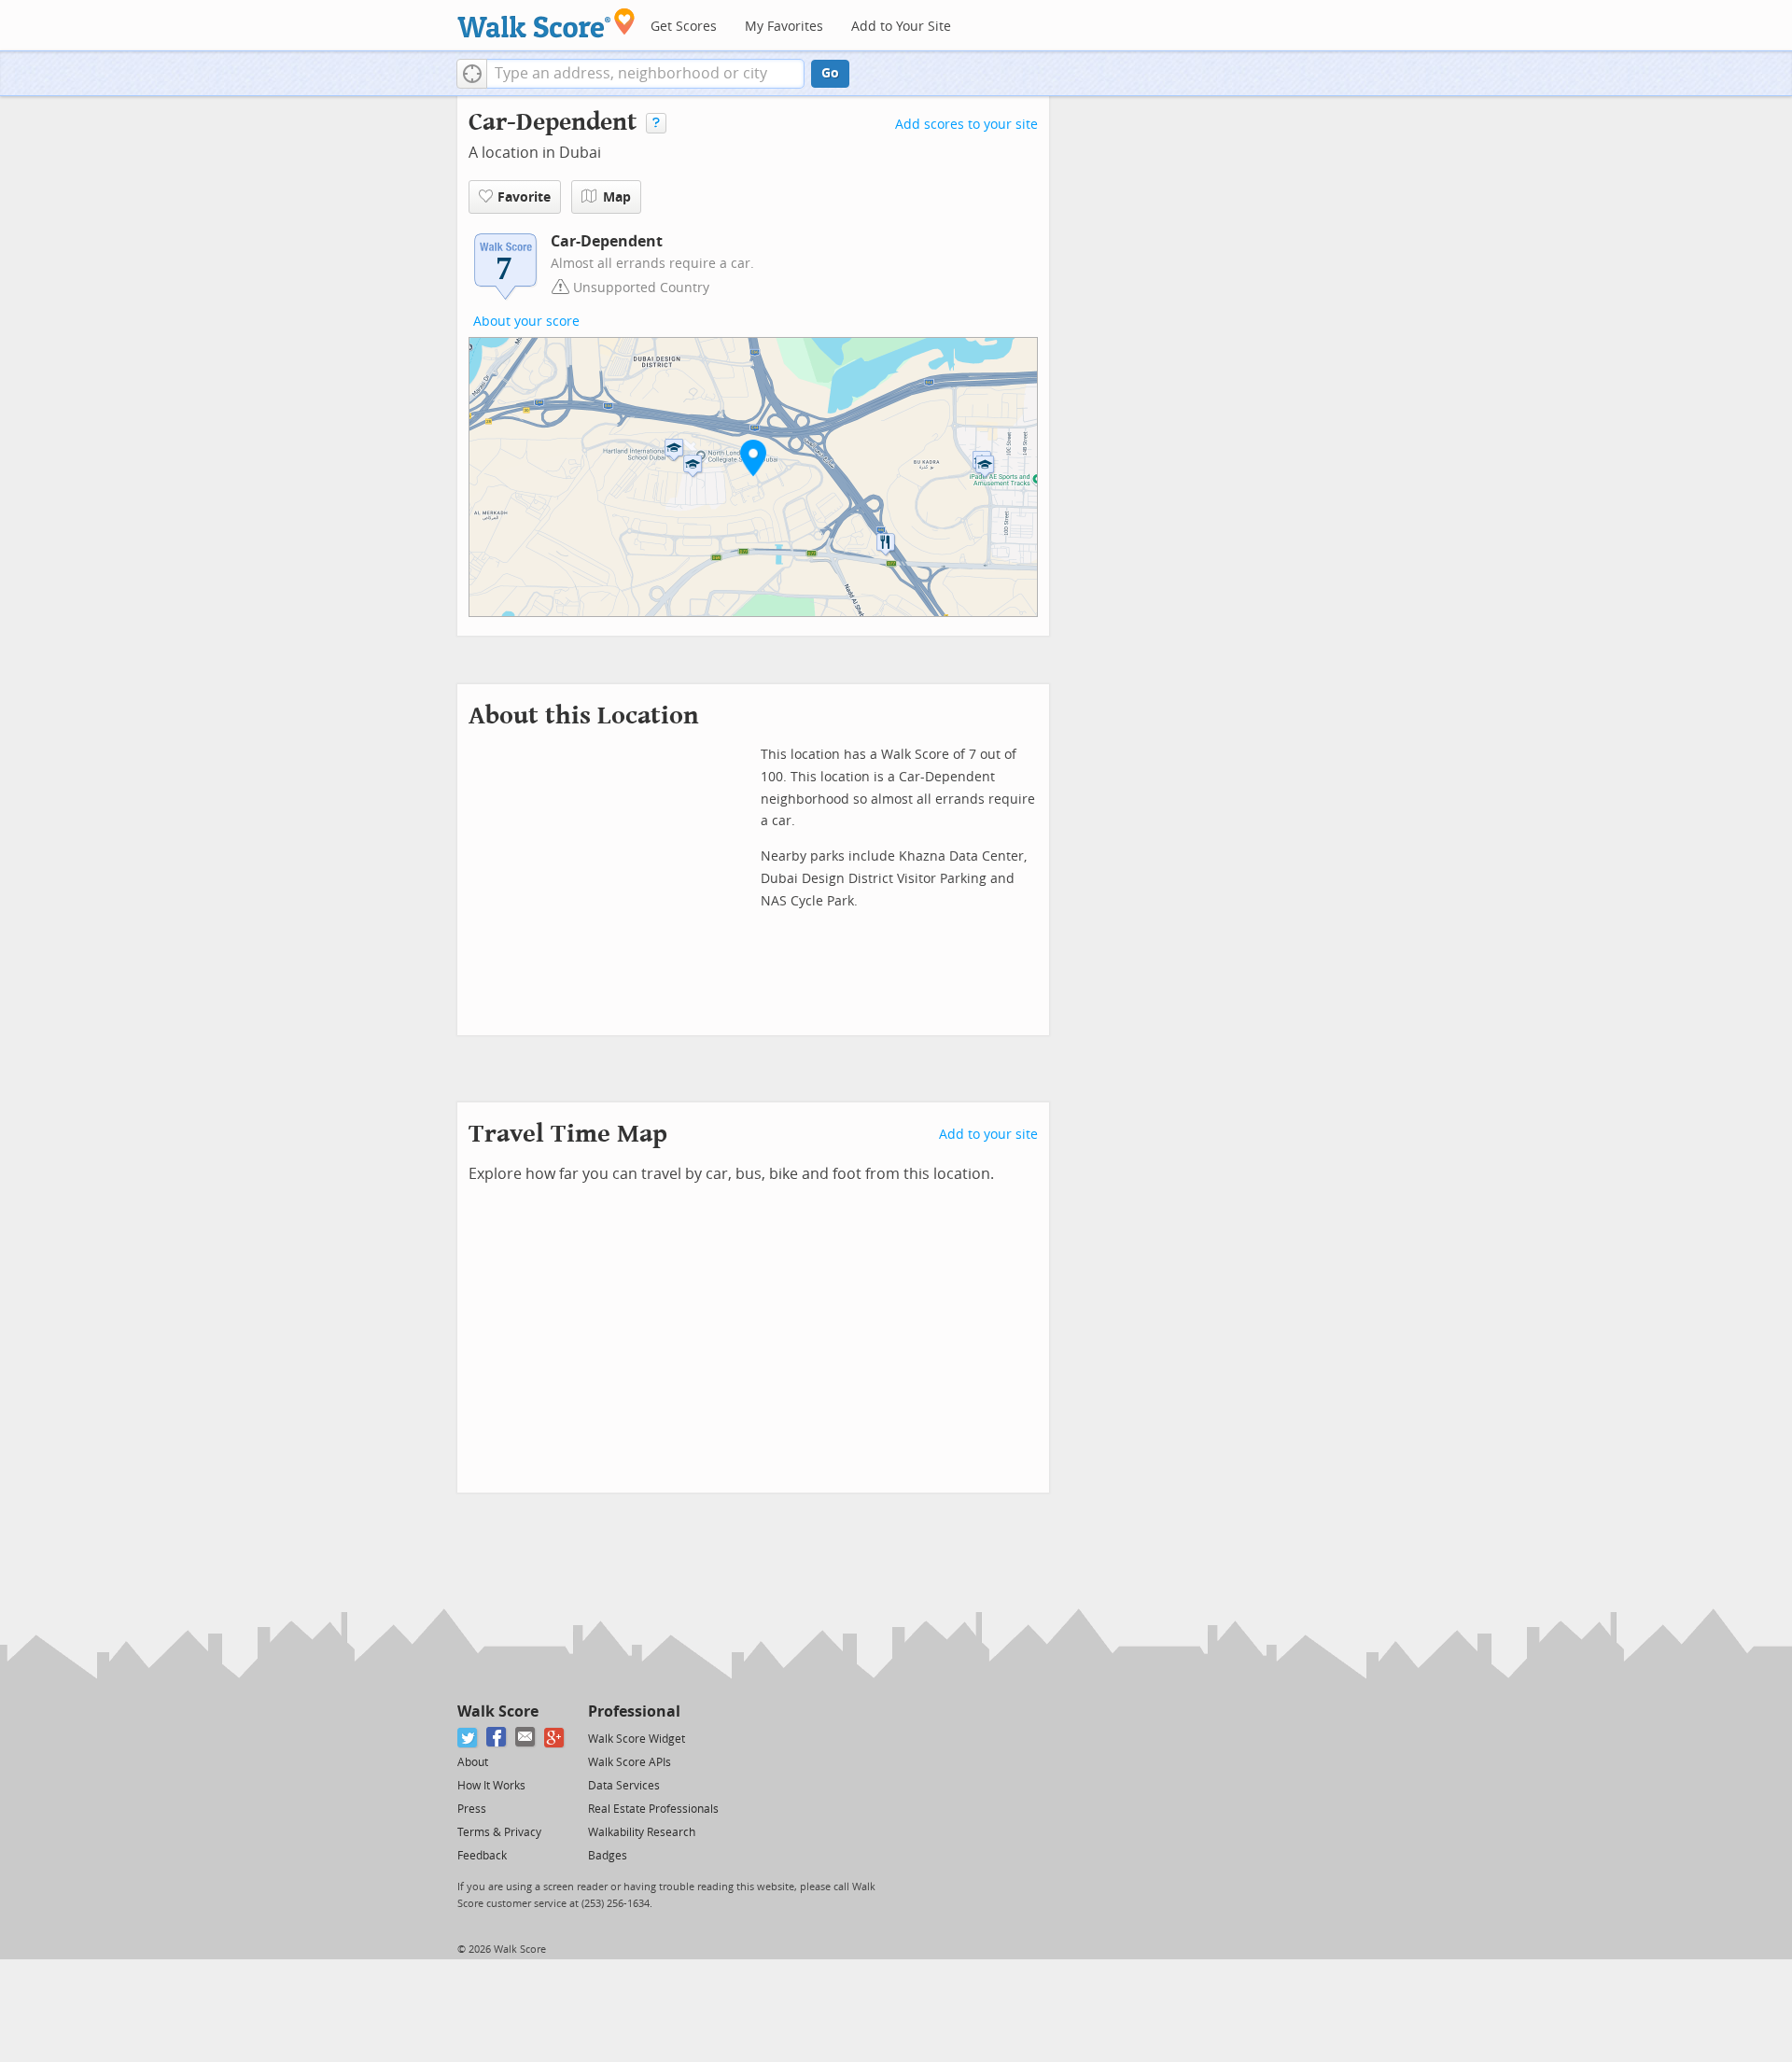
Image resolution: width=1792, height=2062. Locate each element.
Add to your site (988, 1135)
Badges (608, 1856)
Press (472, 1809)
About (473, 1762)
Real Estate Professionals (653, 1809)
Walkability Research (642, 1832)
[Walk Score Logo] (546, 23)
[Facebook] (497, 1738)
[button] (472, 74)
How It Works (491, 1786)
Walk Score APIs (630, 1762)
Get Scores (684, 27)
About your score (526, 322)
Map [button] (617, 197)
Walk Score (498, 1711)
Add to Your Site (901, 27)
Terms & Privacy (499, 1832)
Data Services (624, 1786)
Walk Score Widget (637, 1739)
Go (830, 73)
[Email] (526, 1738)
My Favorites (784, 27)
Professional (634, 1711)
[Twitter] (468, 1738)
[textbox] (645, 74)
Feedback (482, 1856)
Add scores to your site (966, 125)
